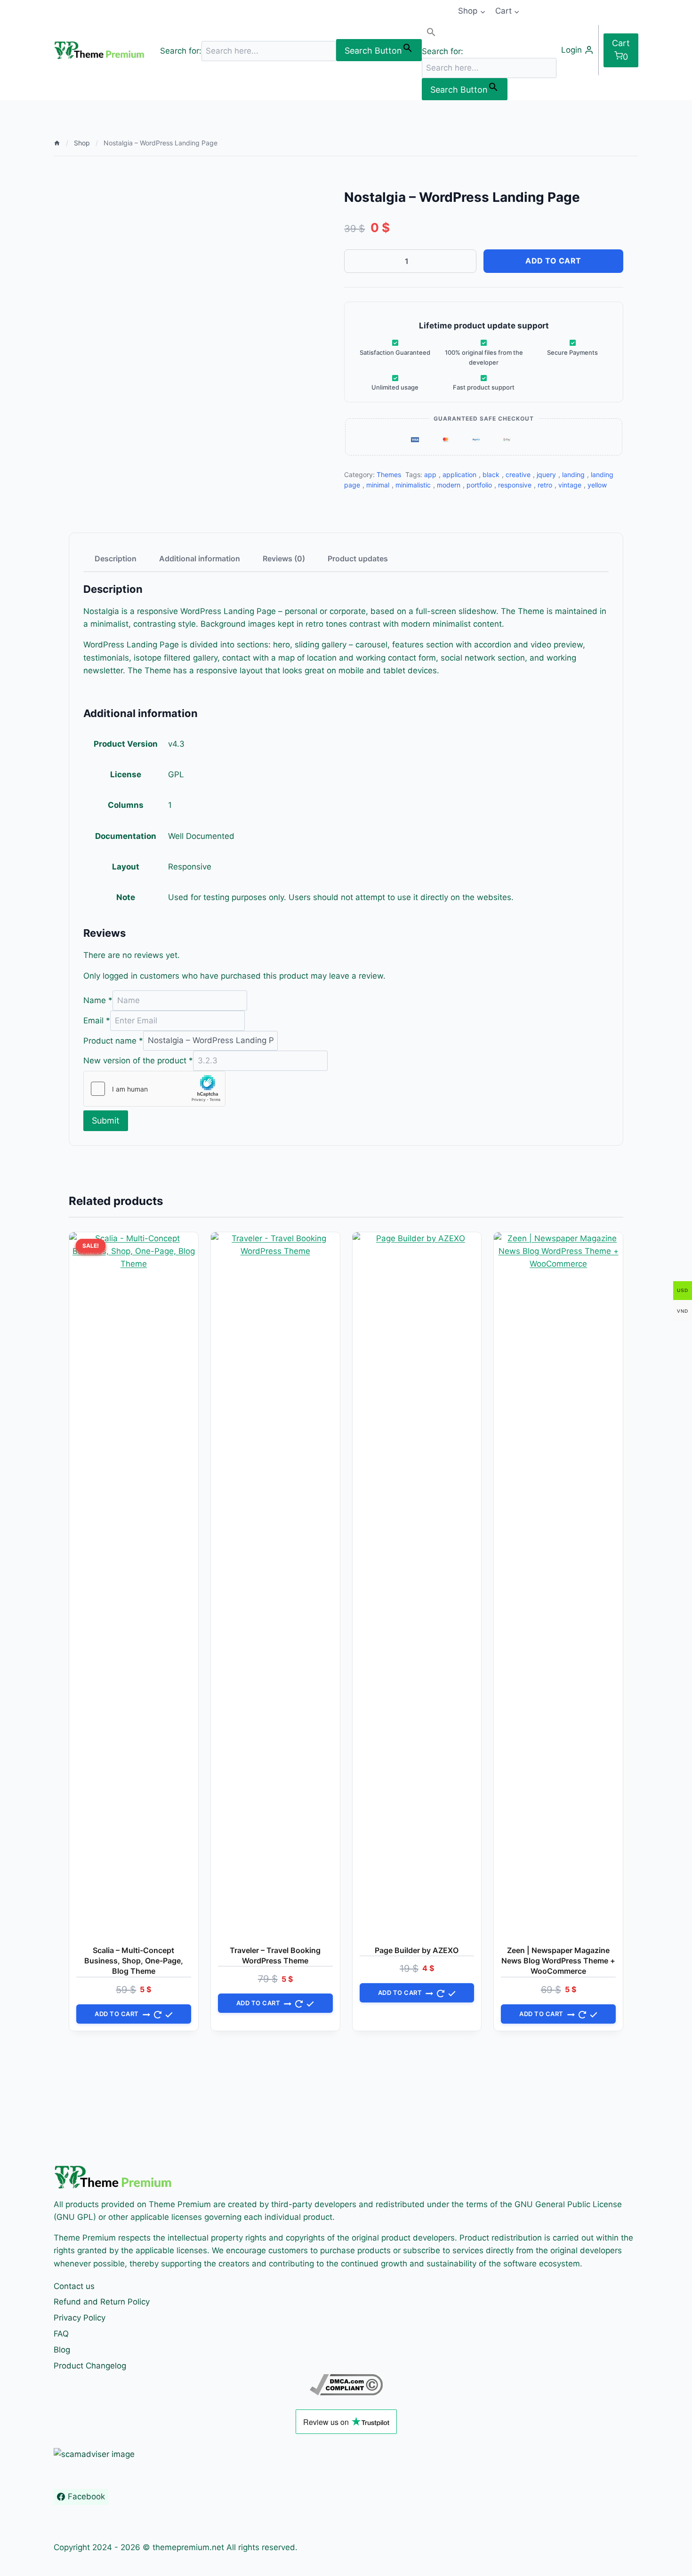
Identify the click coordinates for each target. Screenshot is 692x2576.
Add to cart (553, 261)
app (430, 475)
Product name (113, 1040)
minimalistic (413, 485)
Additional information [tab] (200, 558)
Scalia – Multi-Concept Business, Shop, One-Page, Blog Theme (134, 1961)
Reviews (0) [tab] (284, 558)
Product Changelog (90, 2366)
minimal (378, 485)
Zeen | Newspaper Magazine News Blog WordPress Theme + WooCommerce (558, 1961)
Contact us (74, 2286)
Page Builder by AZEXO (417, 1950)
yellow (597, 485)
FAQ (61, 2334)
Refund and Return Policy (102, 2302)
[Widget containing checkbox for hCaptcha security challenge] (154, 1089)
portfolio (479, 485)
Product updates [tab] (358, 558)
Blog (62, 2350)
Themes (389, 475)
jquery (546, 475)
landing (573, 475)
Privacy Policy (80, 2318)
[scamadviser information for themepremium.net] (346, 2454)
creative (518, 475)
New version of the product (138, 1061)
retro (545, 485)
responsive (515, 485)
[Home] (57, 143)
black (491, 475)
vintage (570, 485)
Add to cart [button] (117, 2014)
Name (98, 1000)
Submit (106, 1121)
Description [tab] (116, 558)
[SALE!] (275, 1585)
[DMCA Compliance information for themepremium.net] (346, 2385)
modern (449, 485)
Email (97, 1021)
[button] (489, 34)
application (459, 475)
